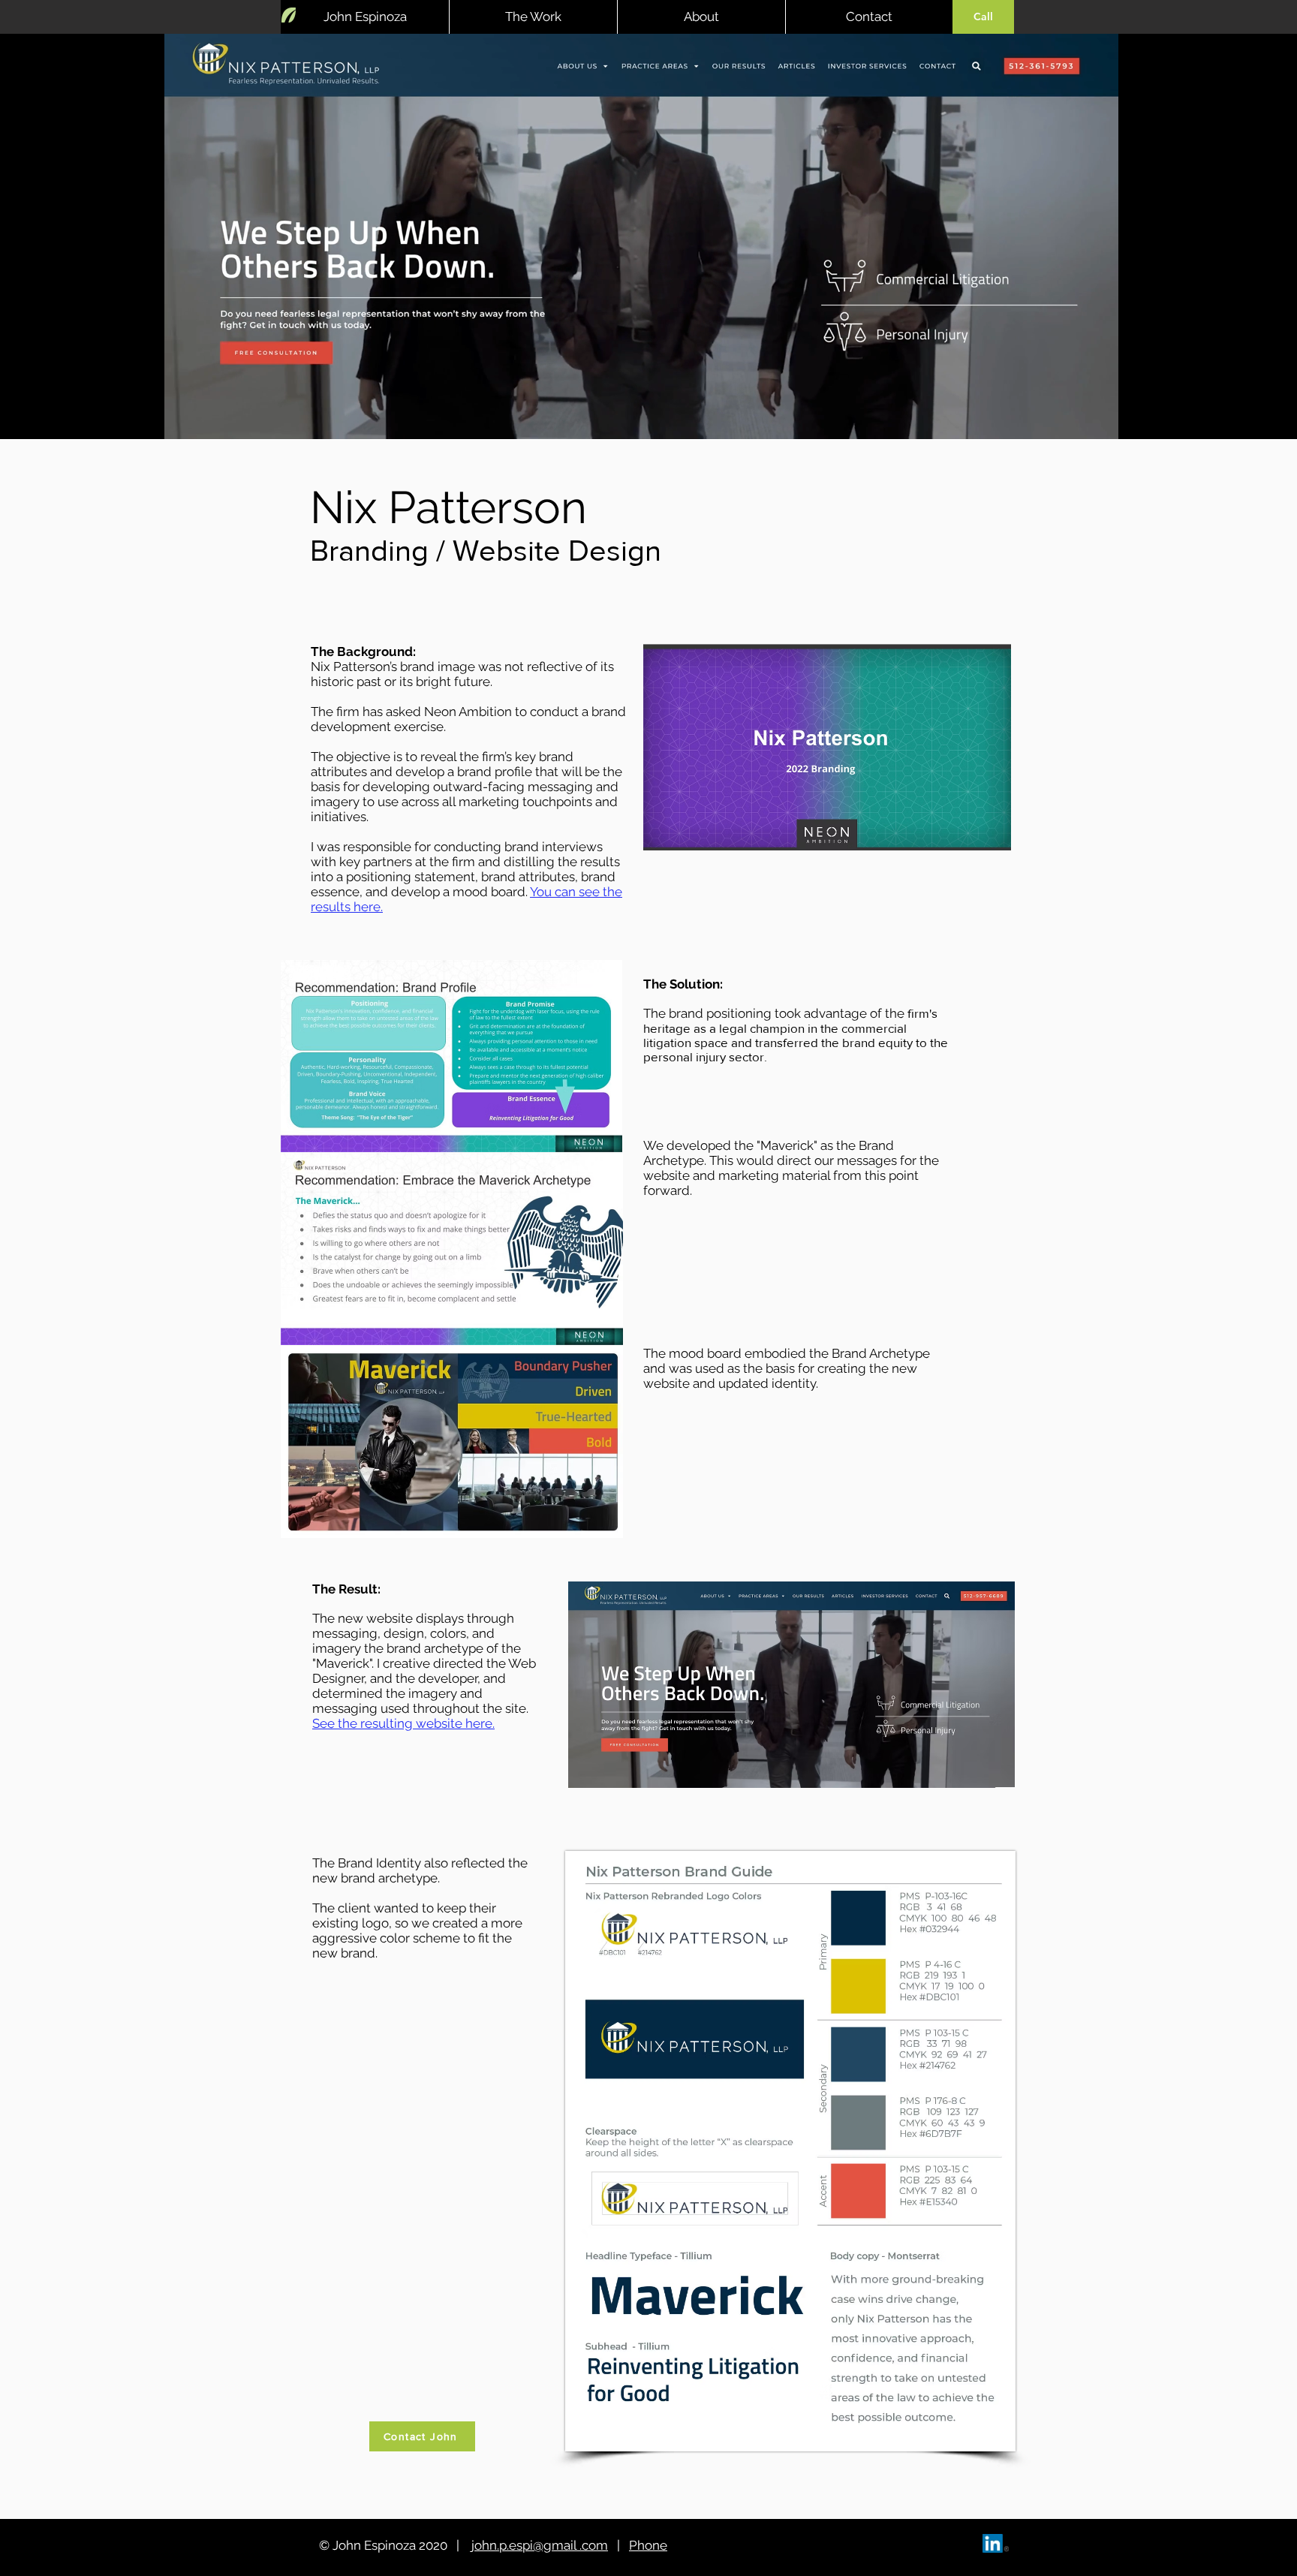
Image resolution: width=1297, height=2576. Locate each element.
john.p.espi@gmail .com (538, 2545)
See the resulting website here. (403, 1723)
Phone (648, 2545)
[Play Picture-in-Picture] (1285, 419)
